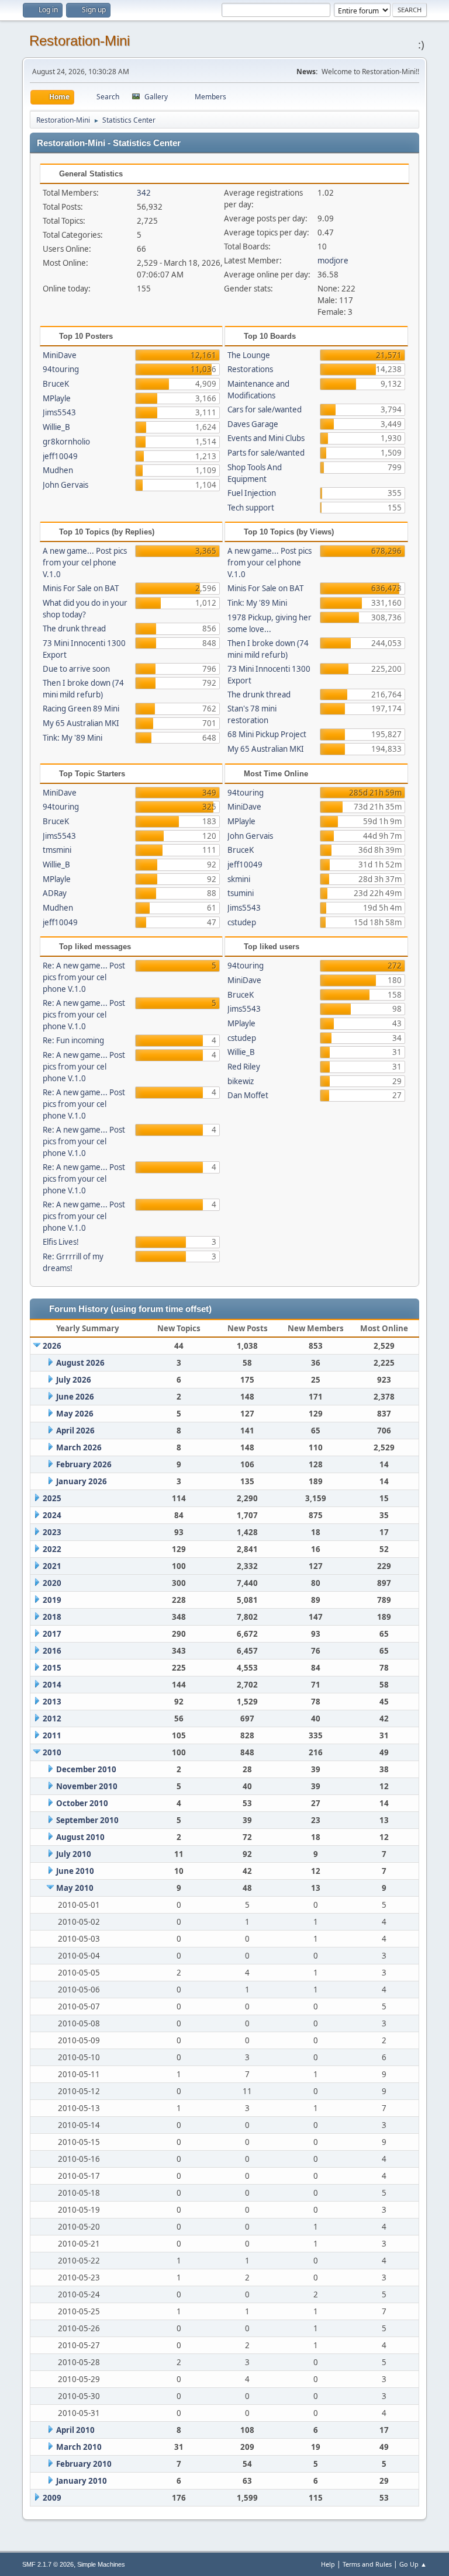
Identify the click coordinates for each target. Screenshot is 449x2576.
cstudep (242, 922)
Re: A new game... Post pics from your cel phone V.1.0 (84, 977)
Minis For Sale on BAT (81, 588)
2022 (52, 1549)
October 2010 (82, 1803)
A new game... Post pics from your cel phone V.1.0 (85, 563)
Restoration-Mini (80, 41)
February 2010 (84, 2464)
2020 (52, 1583)
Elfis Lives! (61, 1242)
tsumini (241, 893)
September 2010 (87, 1820)
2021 (52, 1566)
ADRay (55, 893)
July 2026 (74, 1380)
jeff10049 (60, 456)
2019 (52, 1600)
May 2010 (75, 1888)
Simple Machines (101, 2564)
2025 (52, 1498)
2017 (52, 1634)
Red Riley (244, 1067)
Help (328, 2564)
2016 (52, 1651)
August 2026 (80, 1363)
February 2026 (84, 1464)
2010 (52, 1752)
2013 (52, 1702)
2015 (52, 1668)
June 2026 (75, 1397)
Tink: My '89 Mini (72, 738)
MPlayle (57, 398)
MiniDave (60, 355)
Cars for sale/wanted (265, 409)
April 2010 (75, 2430)
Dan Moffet (248, 1095)
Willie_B (56, 427)
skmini (239, 879)
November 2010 (87, 1786)
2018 (52, 1617)
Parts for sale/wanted (266, 453)
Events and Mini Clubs (266, 438)
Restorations (250, 369)
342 (144, 193)
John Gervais (65, 485)
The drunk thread (74, 629)
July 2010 (74, 1854)
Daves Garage (253, 424)
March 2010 (79, 2447)
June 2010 (75, 1871)
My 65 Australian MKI (81, 723)
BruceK (56, 384)
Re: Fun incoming (73, 1040)
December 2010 (86, 1769)
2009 (52, 2498)
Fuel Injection (252, 493)
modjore (333, 261)
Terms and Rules (367, 2564)
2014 (52, 1685)
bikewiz (241, 1081)
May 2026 (75, 1414)
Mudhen (58, 470)
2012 (52, 1719)
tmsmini (57, 850)
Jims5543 (59, 412)
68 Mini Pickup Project (267, 734)
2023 (52, 1532)
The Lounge (249, 355)
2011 (52, 1735)
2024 (52, 1515)
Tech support (251, 508)
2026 (52, 1346)
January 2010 (82, 2481)
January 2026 (82, 1481)
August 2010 (80, 1837)
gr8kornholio (66, 442)
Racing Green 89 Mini (81, 709)
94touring (61, 369)
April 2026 (75, 1431)
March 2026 (79, 1447)
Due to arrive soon (76, 669)
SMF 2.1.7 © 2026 (48, 2564)
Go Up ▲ (413, 2564)
